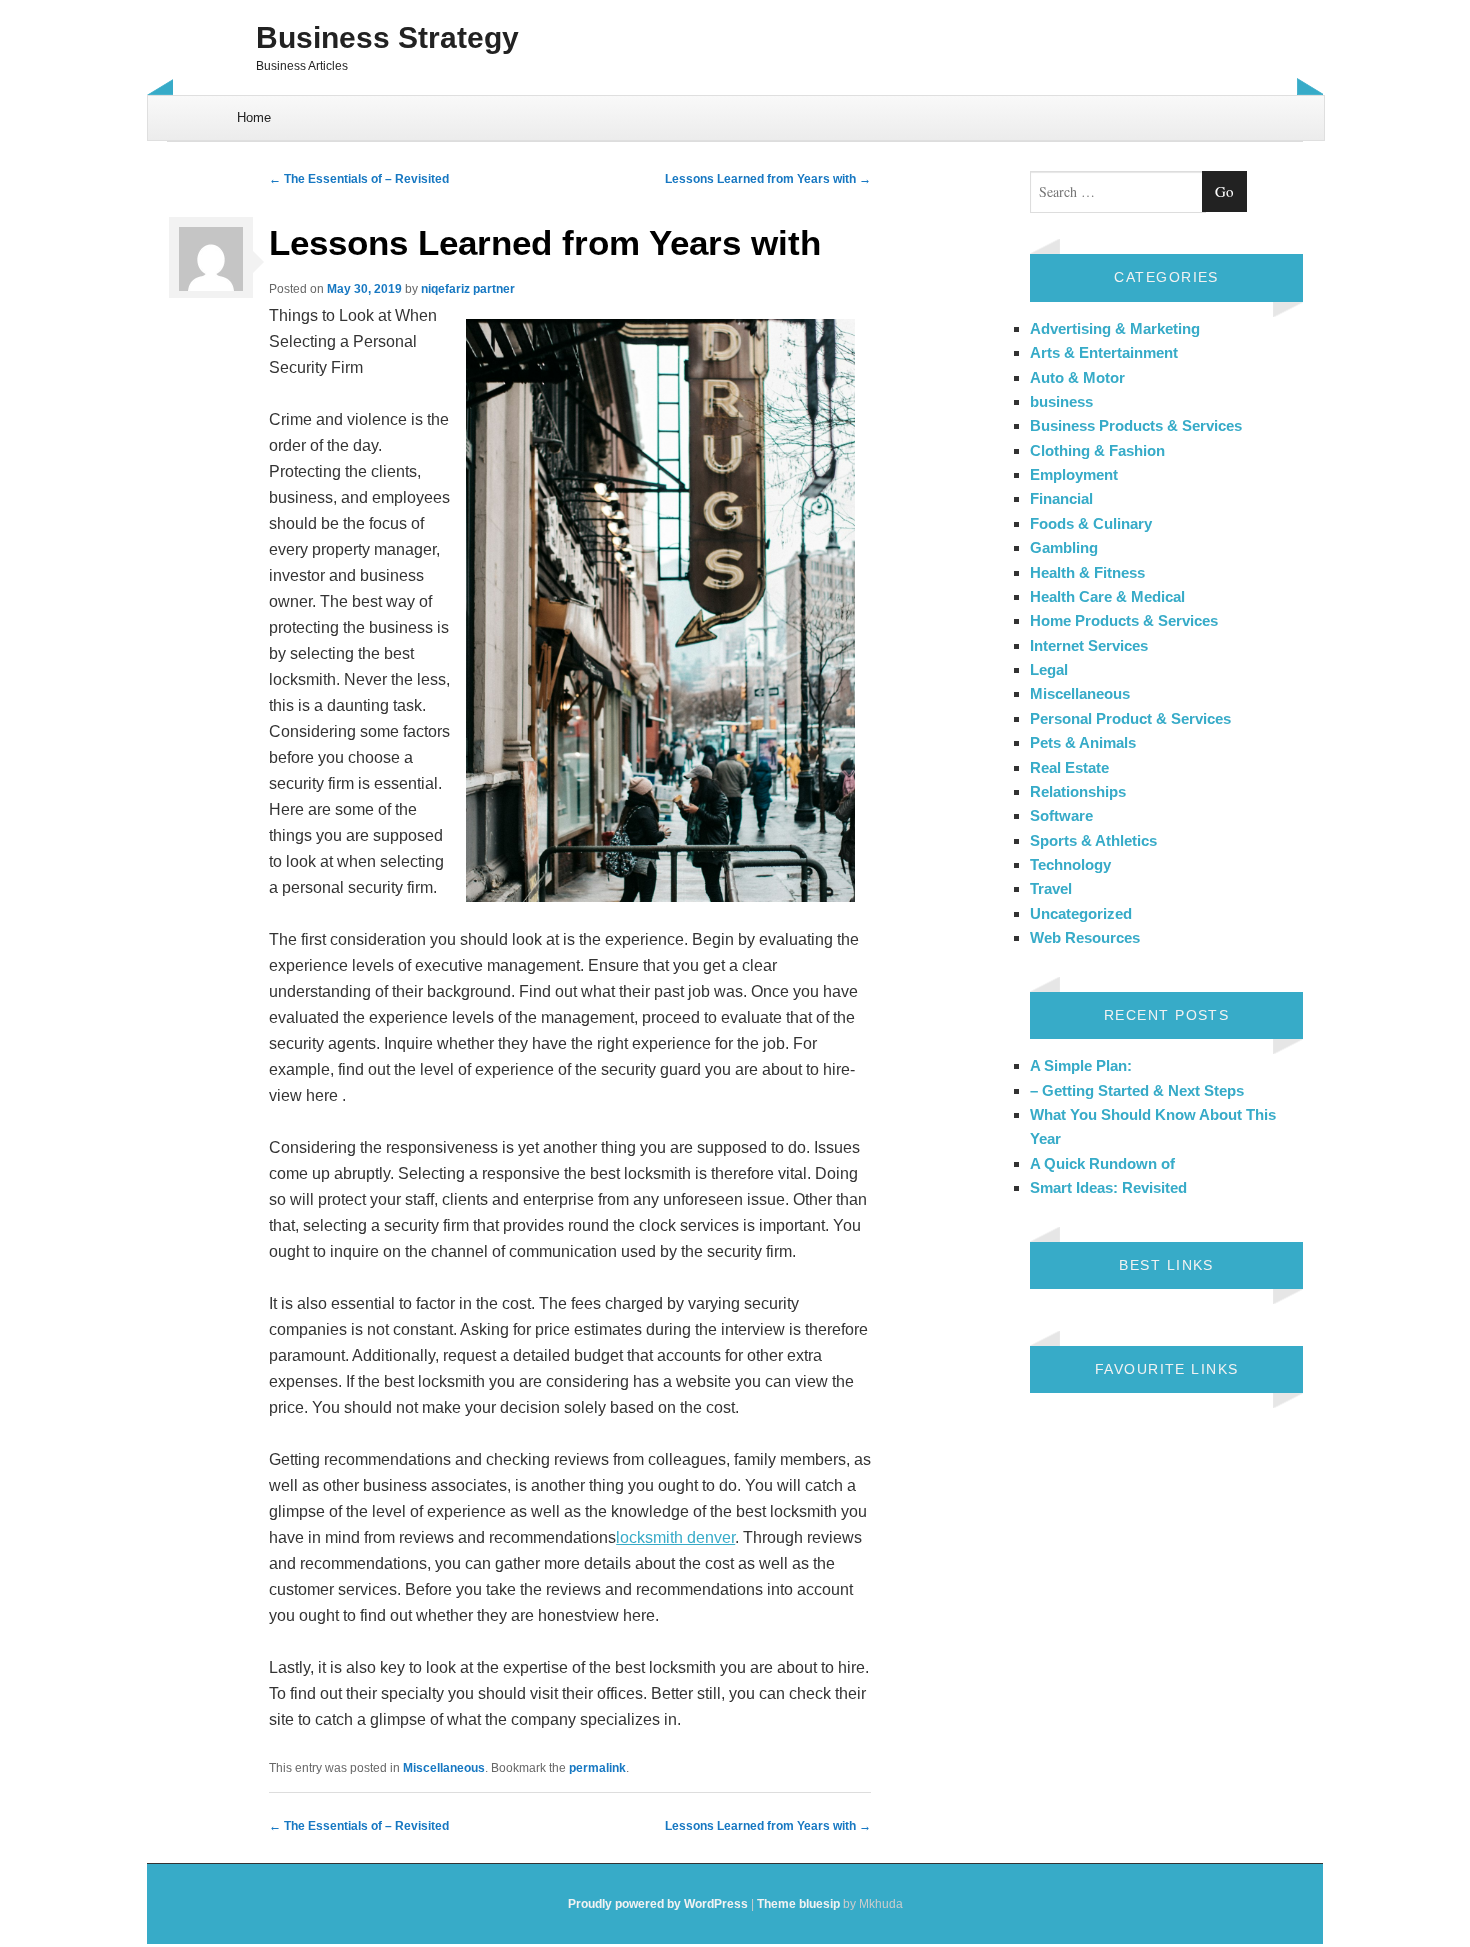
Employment (1074, 474)
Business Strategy (387, 37)
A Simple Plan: (1081, 1065)
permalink (597, 1768)
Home (254, 117)
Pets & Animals (1083, 742)
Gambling (1064, 547)
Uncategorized (1081, 913)
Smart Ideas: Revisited (1108, 1187)
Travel (1051, 888)
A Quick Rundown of (1102, 1163)
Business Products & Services (1136, 425)
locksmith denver (675, 1537)
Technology (1070, 864)
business (1061, 401)
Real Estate (1069, 767)
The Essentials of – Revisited (359, 179)
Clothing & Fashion (1097, 450)
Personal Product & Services (1130, 718)
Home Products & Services (1124, 620)
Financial (1061, 498)
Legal (1049, 669)
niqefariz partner (468, 289)
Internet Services (1089, 645)
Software (1061, 815)
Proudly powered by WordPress (658, 1904)
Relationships (1078, 791)
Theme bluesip (798, 1904)
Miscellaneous (444, 1768)
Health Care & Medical (1107, 596)
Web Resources (1085, 937)
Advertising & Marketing (1115, 328)
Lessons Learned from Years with (768, 179)
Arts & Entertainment (1104, 352)
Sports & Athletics (1093, 840)
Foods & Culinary (1091, 523)
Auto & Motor (1077, 377)
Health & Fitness (1087, 572)
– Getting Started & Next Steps (1137, 1090)
